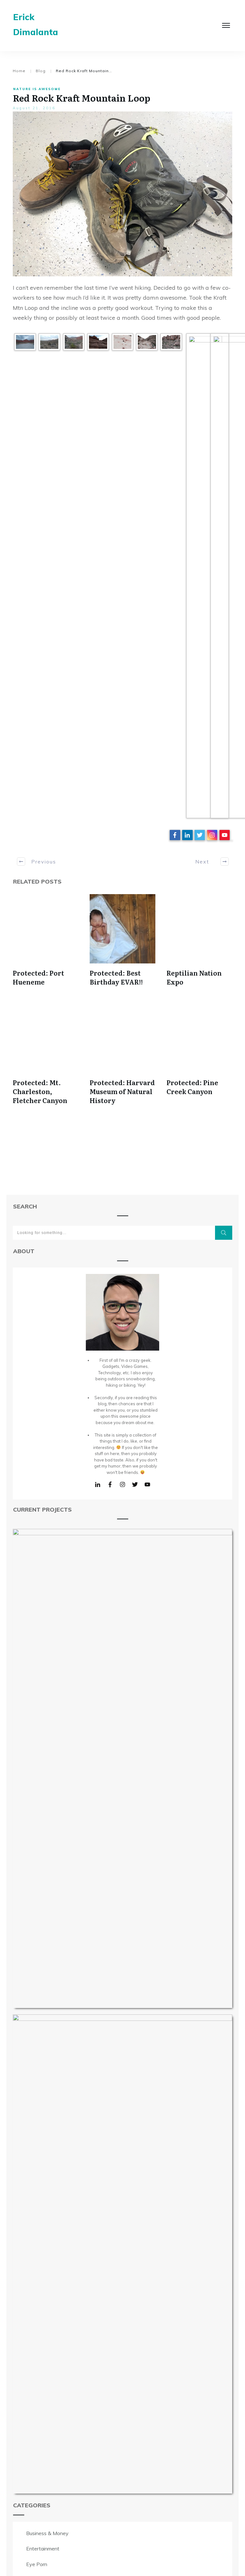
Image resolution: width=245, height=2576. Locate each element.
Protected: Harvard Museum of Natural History (122, 1091)
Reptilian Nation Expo (194, 977)
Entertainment (43, 2549)
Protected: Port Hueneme (38, 977)
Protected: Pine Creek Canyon (192, 1087)
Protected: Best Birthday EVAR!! (116, 977)
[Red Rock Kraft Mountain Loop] (122, 194)
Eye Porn (37, 2564)
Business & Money (47, 2533)
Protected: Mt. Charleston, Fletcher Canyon (40, 1091)
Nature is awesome (37, 89)
